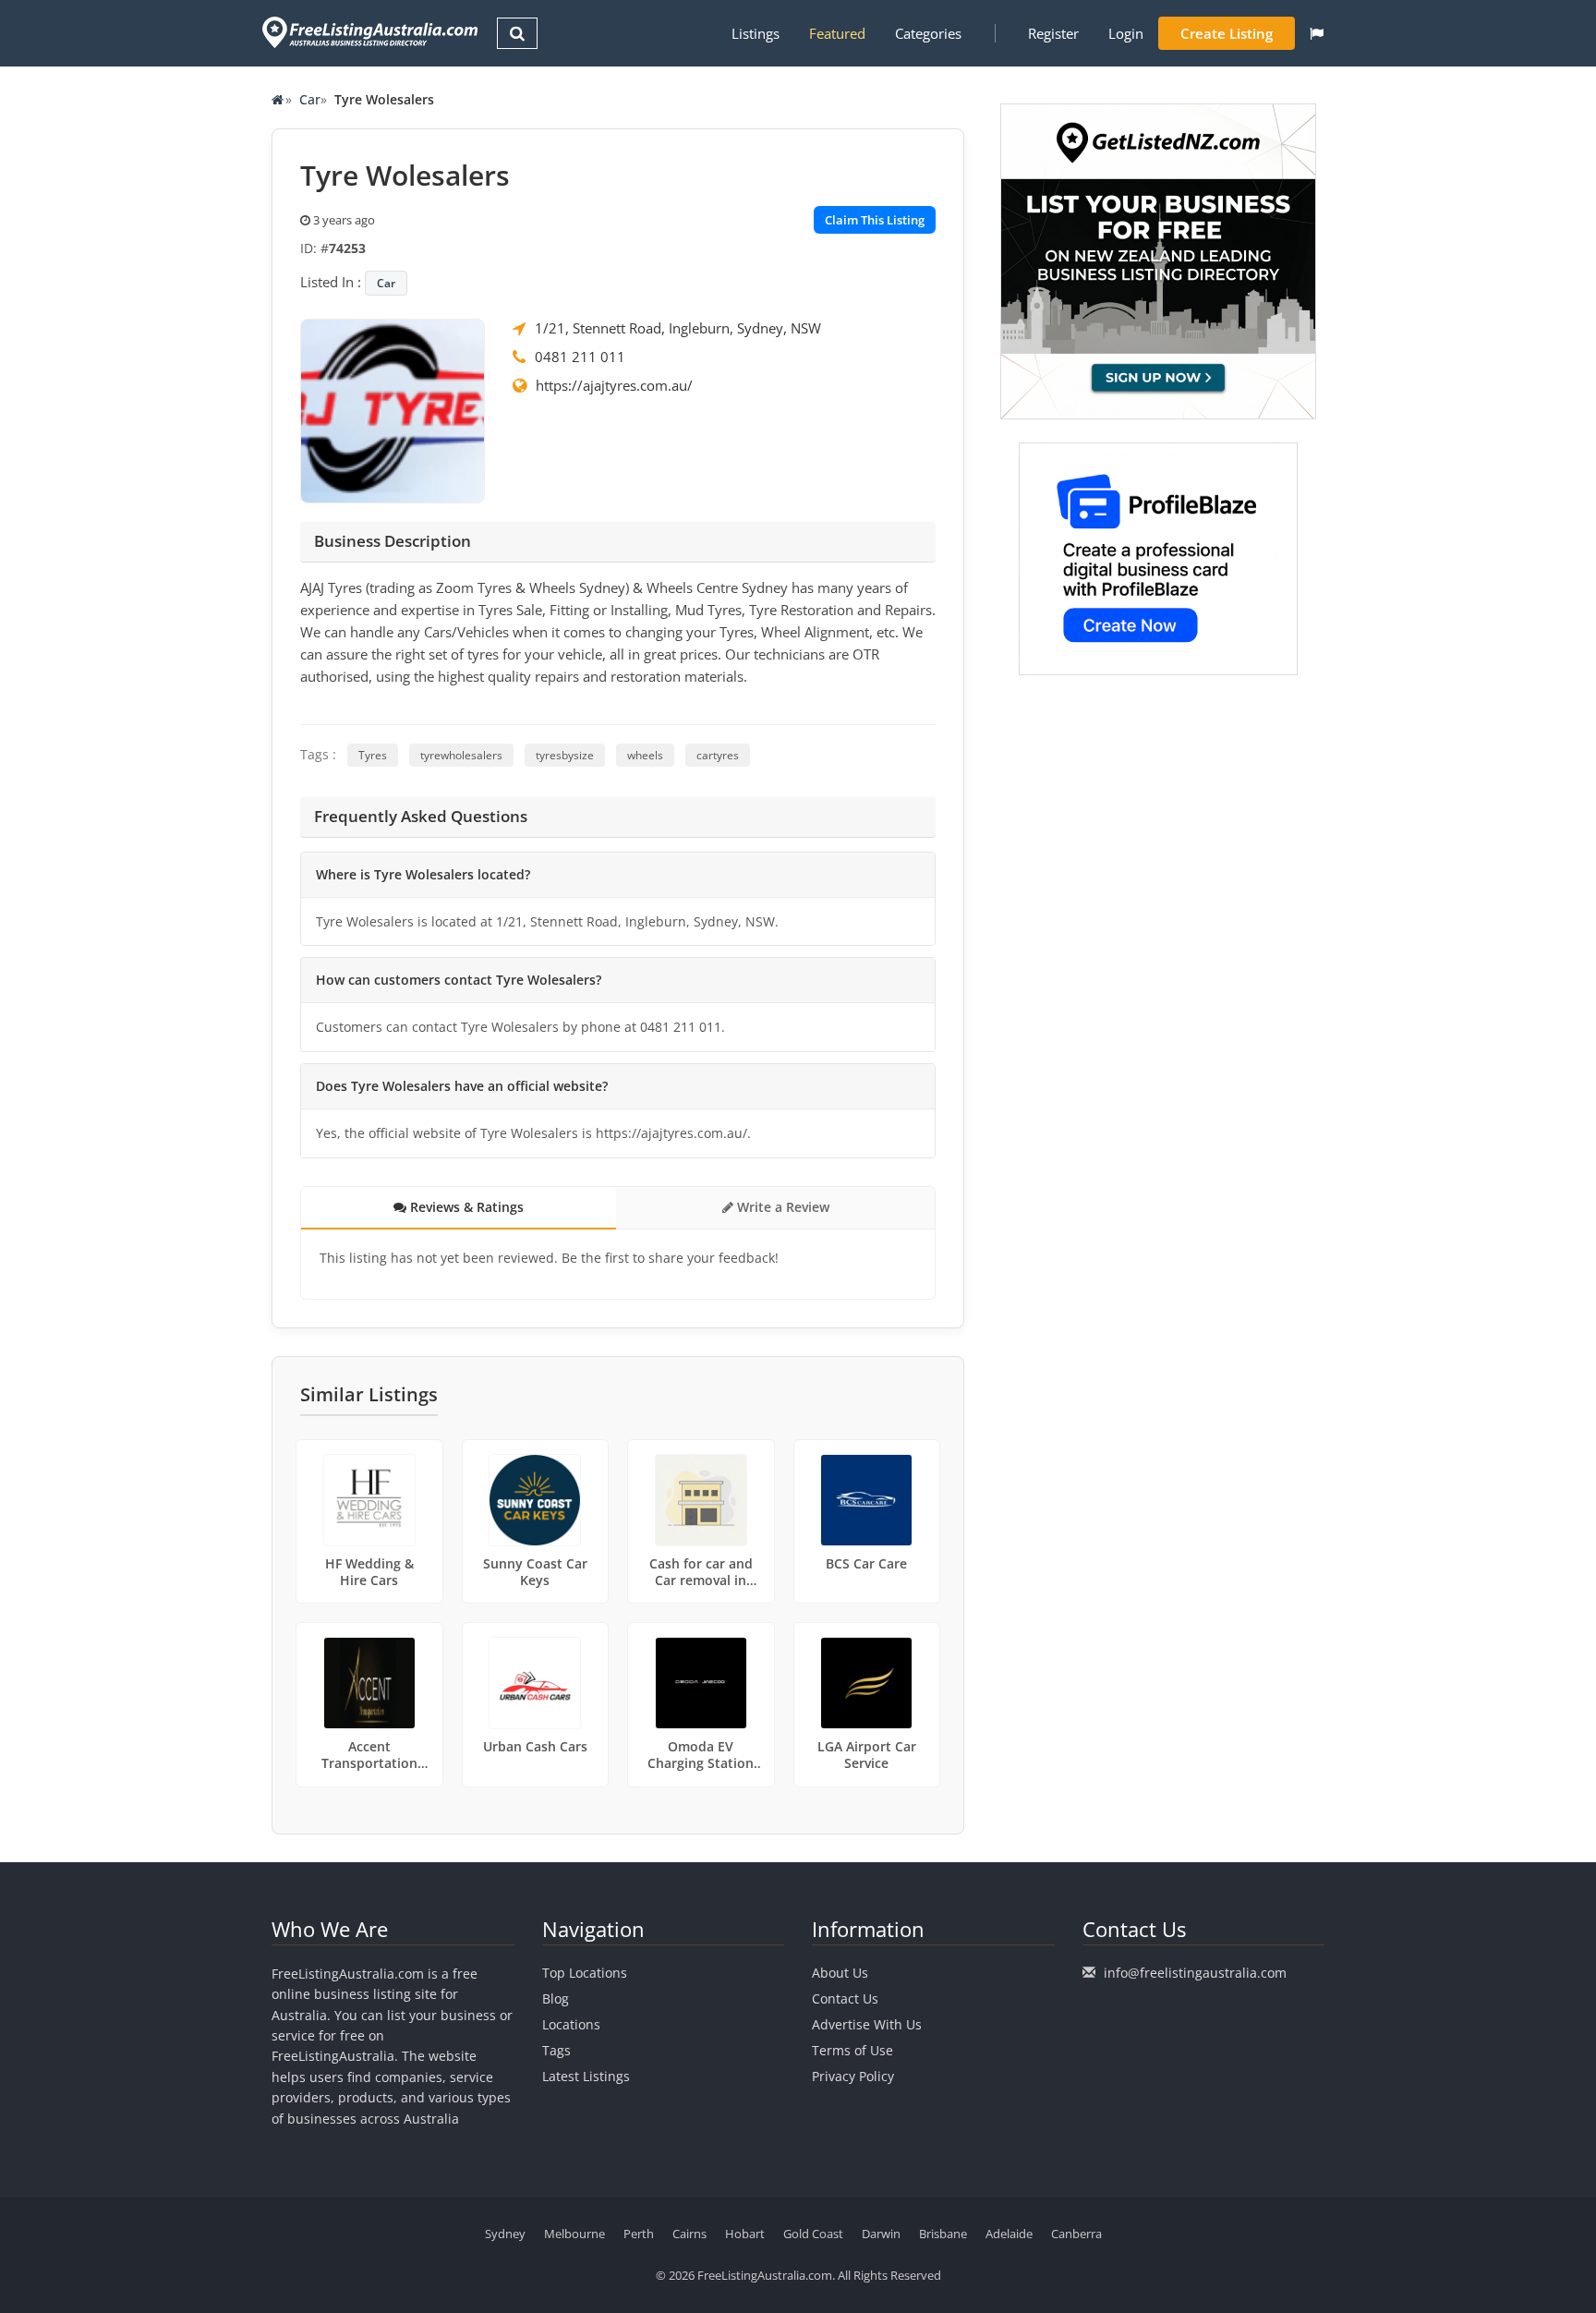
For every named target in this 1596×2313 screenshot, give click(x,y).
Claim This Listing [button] (875, 220)
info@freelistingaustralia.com (1195, 1973)
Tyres (373, 755)
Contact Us (845, 1998)
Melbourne (574, 2234)
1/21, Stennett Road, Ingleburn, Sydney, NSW (678, 328)
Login (1126, 33)
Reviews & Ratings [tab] (465, 1207)
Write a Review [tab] (781, 1207)
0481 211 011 (580, 357)
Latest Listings (586, 2076)
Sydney (505, 2234)
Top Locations (585, 1973)
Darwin (881, 2234)
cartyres (718, 755)
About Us (840, 1973)
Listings (756, 33)
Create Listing (1227, 33)
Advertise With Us (867, 2024)
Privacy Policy (853, 2076)
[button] (1317, 33)
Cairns (689, 2234)
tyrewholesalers (461, 755)
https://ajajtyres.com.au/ (614, 385)
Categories (928, 33)
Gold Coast (813, 2234)
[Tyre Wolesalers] (393, 409)
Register (1053, 33)
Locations (571, 2024)
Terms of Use (852, 2050)
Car (310, 99)
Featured (837, 33)
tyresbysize (565, 755)
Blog (556, 1998)
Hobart (745, 2234)
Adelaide (1009, 2234)
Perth (639, 2234)
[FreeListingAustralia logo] (368, 32)
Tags (556, 2050)
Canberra (1076, 2234)
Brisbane (943, 2234)
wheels (645, 755)
